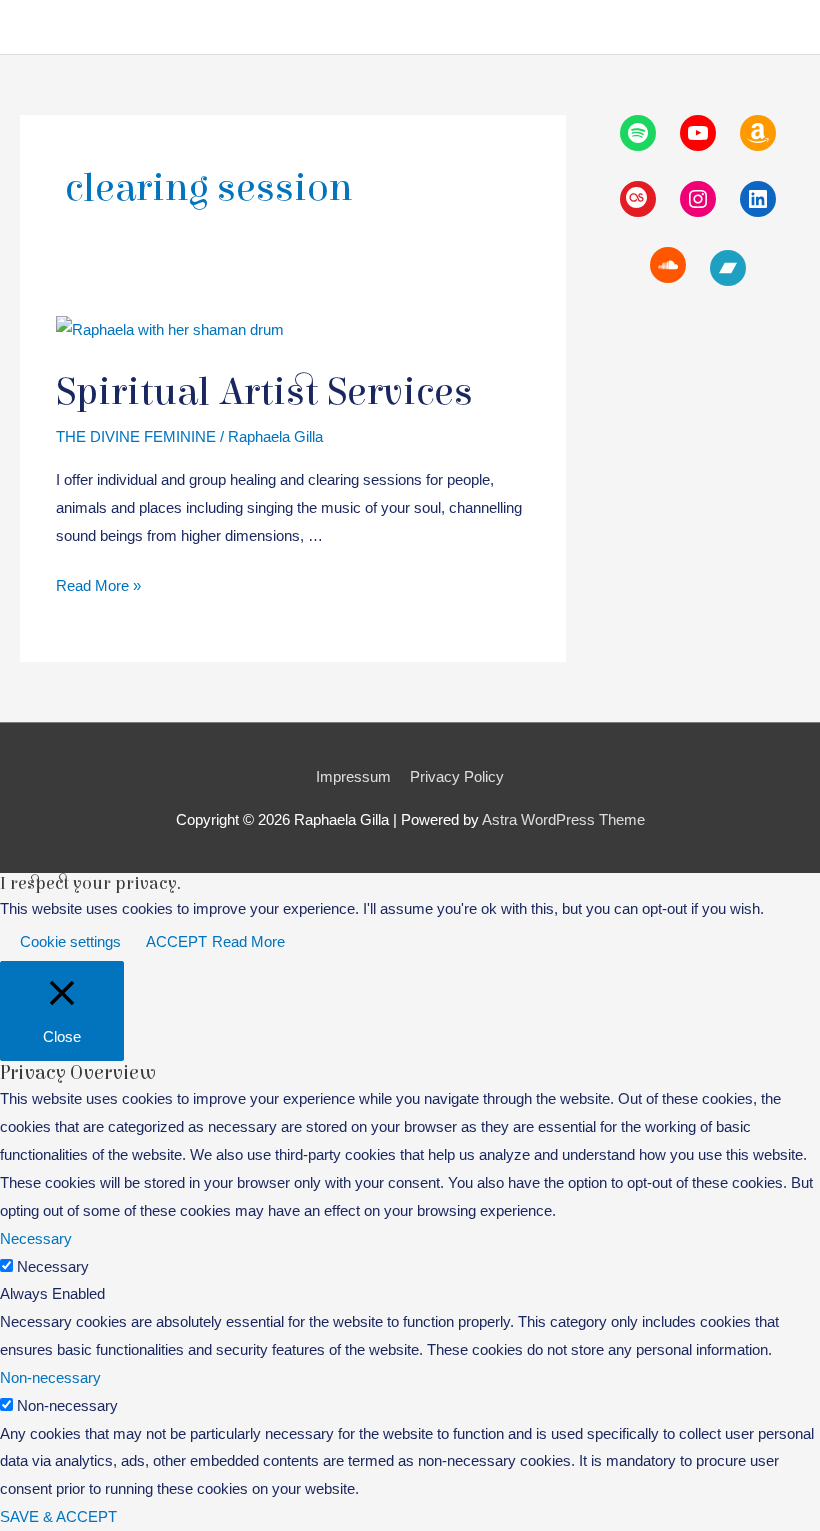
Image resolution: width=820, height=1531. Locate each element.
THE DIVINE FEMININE (136, 436)
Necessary (53, 1266)
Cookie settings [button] (70, 941)
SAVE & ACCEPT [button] (58, 1516)
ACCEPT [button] (176, 941)
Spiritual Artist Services (264, 392)
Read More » (98, 588)
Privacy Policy (457, 776)
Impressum (353, 776)
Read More (248, 941)
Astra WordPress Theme (563, 819)
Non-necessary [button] (50, 1377)
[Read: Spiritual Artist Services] (170, 328)
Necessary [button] (36, 1238)
